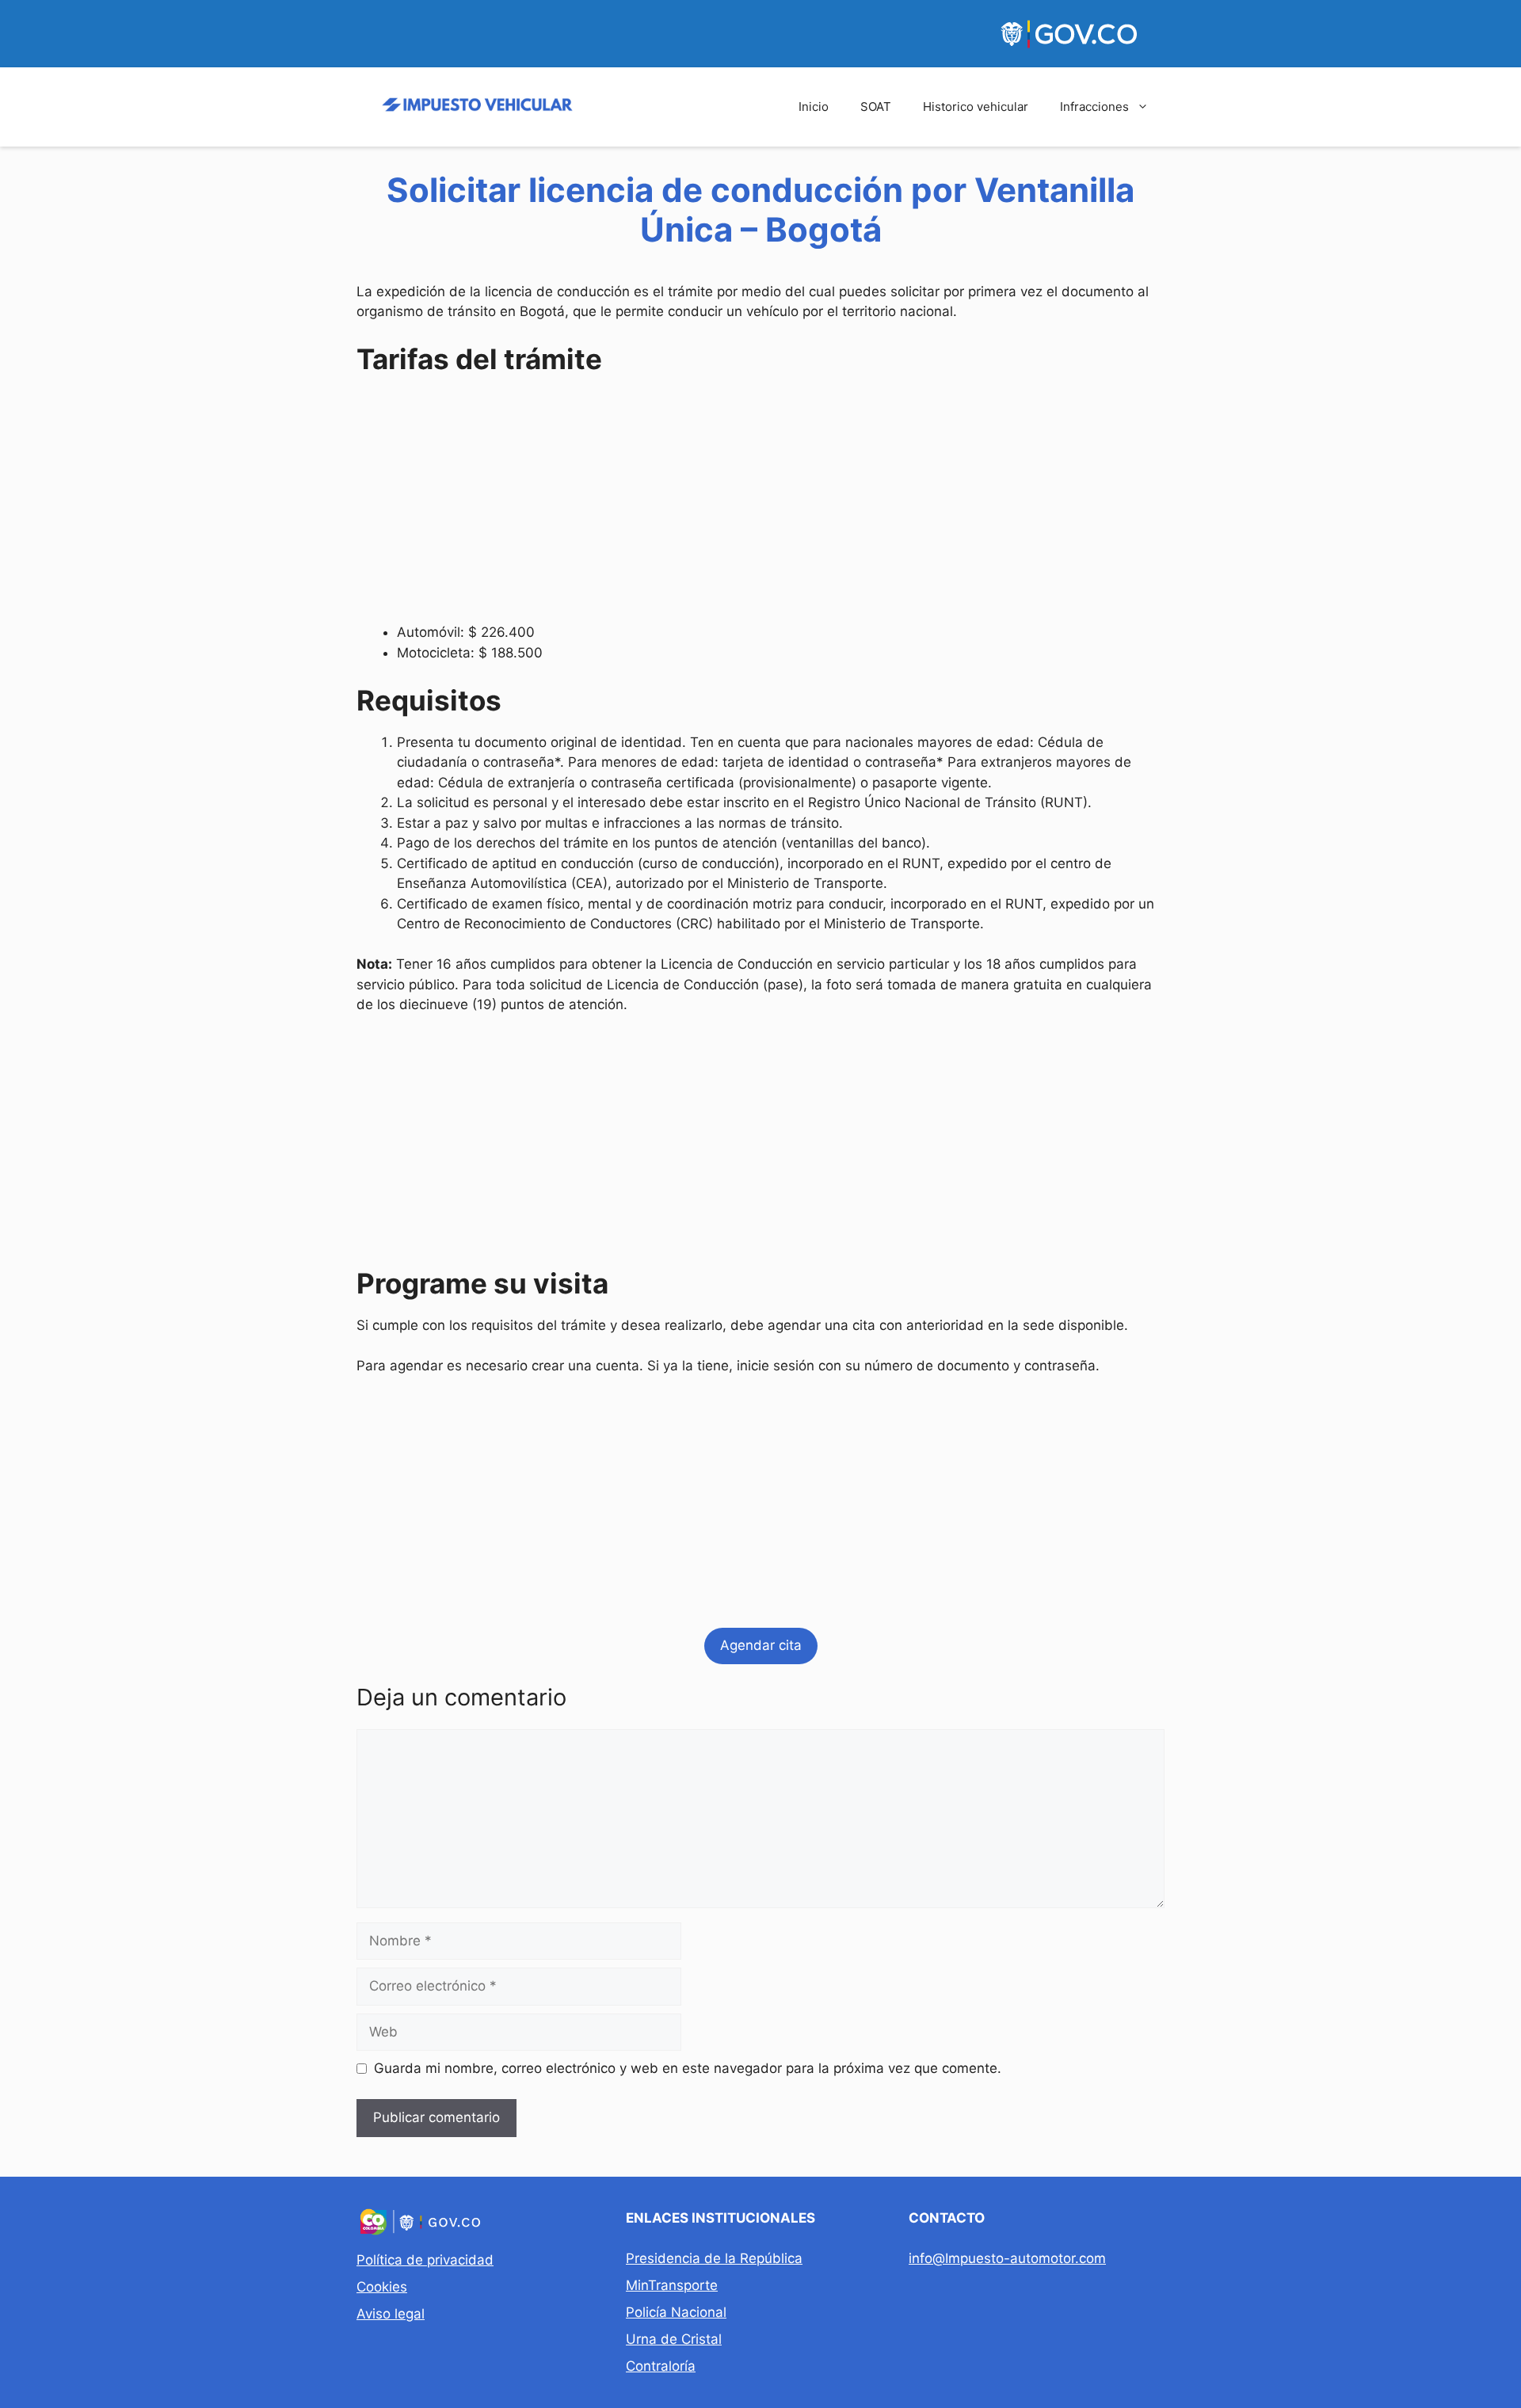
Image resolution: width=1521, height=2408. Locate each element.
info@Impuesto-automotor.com (1007, 2258)
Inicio (814, 107)
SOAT (876, 107)
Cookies (382, 2287)
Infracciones (1094, 107)
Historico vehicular (976, 107)
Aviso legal (391, 2314)
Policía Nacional (676, 2312)
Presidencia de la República (714, 2258)
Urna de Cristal (674, 2339)
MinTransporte (672, 2285)
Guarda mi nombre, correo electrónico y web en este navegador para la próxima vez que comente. (688, 2068)
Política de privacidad (425, 2260)
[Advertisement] (760, 502)
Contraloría (661, 2366)
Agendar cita (761, 1645)
